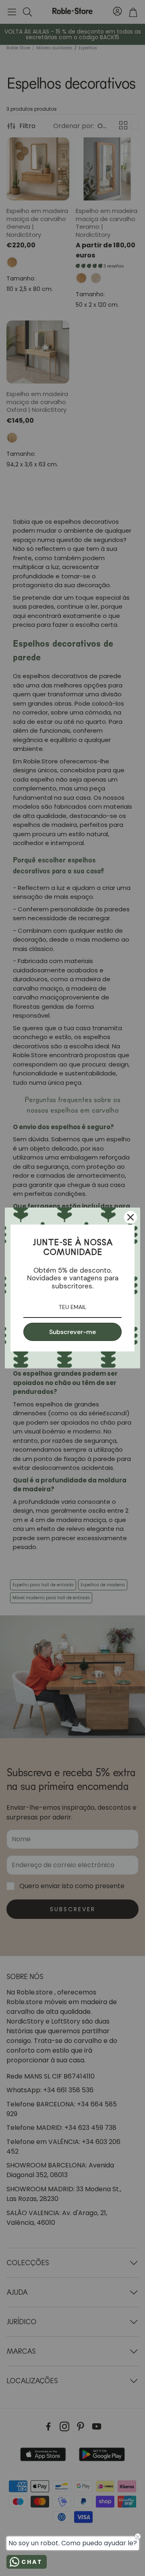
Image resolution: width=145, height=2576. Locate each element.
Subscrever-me (72, 1332)
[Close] (130, 1217)
